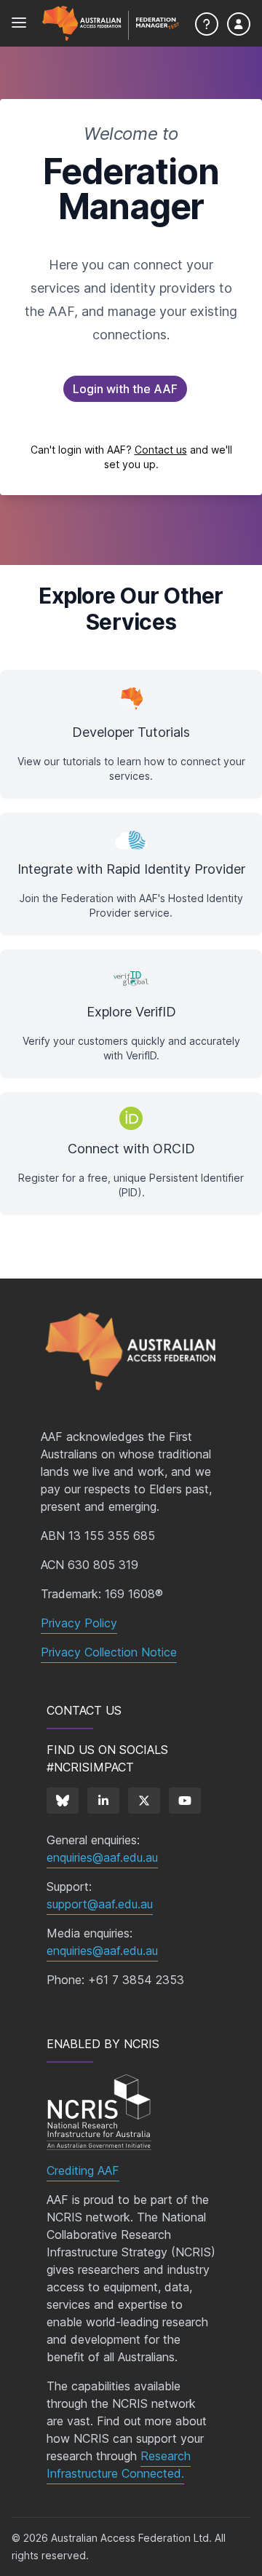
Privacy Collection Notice (109, 1652)
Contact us (161, 450)
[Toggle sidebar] (19, 23)
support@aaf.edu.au (100, 1904)
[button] (125, 389)
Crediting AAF (83, 2170)
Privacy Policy (79, 1623)
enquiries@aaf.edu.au (102, 1857)
